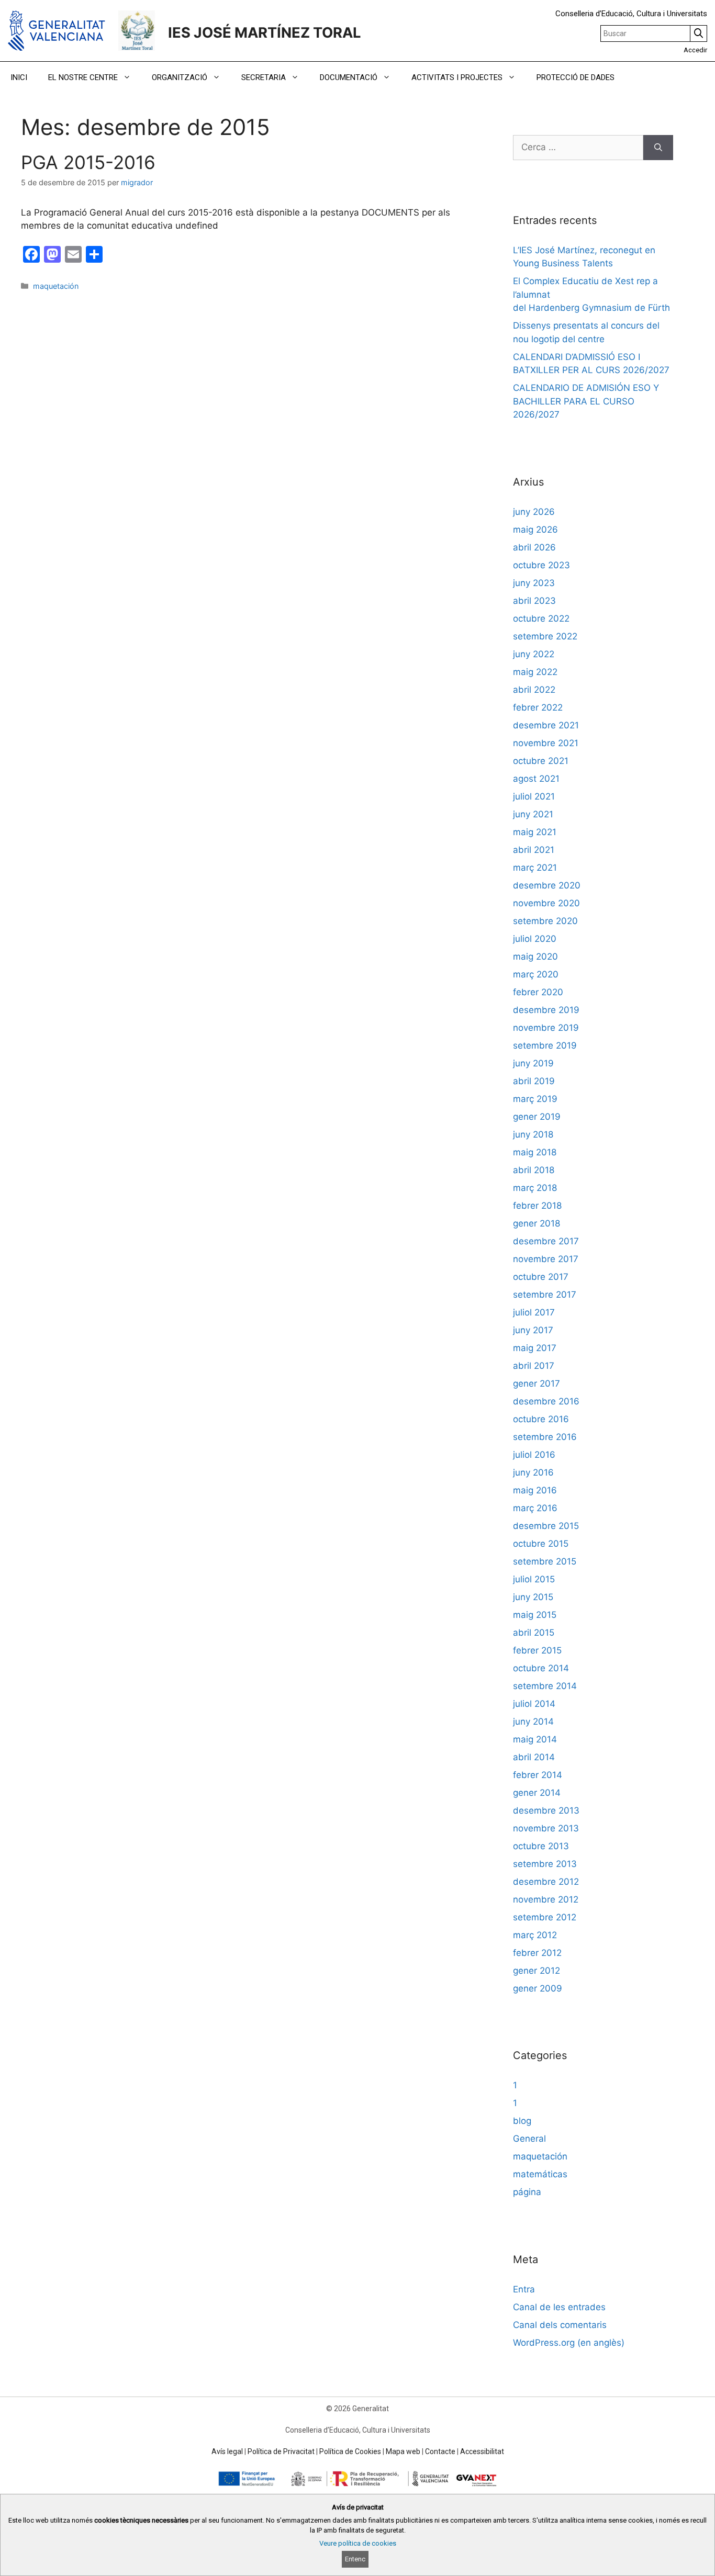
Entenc (355, 2559)
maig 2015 (535, 1615)
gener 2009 (538, 1988)
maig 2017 (535, 1348)
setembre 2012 (545, 1917)
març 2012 (535, 1935)
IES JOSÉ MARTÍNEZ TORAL (265, 33)
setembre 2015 (545, 1561)
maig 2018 (535, 1152)
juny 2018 (533, 1134)
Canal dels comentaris (560, 2325)
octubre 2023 (541, 565)
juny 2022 (534, 654)
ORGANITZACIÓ (180, 77)
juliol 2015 (534, 1579)
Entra (524, 2289)
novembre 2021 (546, 743)
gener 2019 (537, 1117)
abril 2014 (534, 1757)
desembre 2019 (546, 1010)
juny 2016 (533, 1472)
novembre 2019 (546, 1028)
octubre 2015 (541, 1544)
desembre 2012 (546, 1882)
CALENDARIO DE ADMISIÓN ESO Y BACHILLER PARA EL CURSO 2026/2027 (586, 401)
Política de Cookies (350, 2451)
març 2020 (536, 974)
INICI (19, 77)
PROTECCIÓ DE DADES (576, 77)
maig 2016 (535, 1490)
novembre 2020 (546, 903)
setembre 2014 (545, 1686)
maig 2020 (535, 957)
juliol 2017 (534, 1312)
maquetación (56, 286)
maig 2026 (535, 530)
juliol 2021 (534, 796)
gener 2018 (537, 1223)
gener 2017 (537, 1383)
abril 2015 (534, 1633)
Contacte (440, 2451)
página (527, 2192)
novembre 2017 (546, 1259)
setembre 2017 (545, 1295)
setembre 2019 (545, 1045)
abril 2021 (534, 850)
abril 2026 (534, 547)
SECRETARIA (264, 77)
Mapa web (403, 2451)
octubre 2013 (541, 1846)
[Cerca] (658, 148)
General (529, 2139)
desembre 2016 (546, 1401)
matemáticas (540, 2174)
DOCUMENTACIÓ (349, 77)
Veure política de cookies (358, 2543)
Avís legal (227, 2451)
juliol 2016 (534, 1455)
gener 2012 (537, 1971)
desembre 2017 (546, 1241)
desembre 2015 (546, 1526)
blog (522, 2121)
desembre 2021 (546, 725)
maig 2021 (535, 832)
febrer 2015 (537, 1650)
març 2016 (535, 1508)
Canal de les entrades (559, 2307)
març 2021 (535, 868)
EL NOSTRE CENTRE (83, 77)
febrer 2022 (538, 707)
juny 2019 (533, 1063)
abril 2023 (534, 601)
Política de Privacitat (281, 2451)
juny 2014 (533, 1722)
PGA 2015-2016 (88, 162)
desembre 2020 (547, 885)
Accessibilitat (482, 2451)
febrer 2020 (538, 992)
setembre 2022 (545, 636)
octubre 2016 (541, 1419)
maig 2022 (535, 672)
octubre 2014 (541, 1668)
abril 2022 (534, 690)
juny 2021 (533, 814)
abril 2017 (534, 1366)
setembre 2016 (545, 1437)
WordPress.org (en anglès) (569, 2343)
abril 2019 (534, 1081)
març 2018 (535, 1188)
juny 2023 (534, 583)
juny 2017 (533, 1330)
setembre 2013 (545, 1864)
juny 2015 (533, 1597)
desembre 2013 (546, 1810)
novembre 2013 (546, 1828)
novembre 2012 (546, 1899)
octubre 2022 (541, 618)
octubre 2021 (541, 761)
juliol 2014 (534, 1704)
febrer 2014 (538, 1775)
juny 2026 (534, 512)
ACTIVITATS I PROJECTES (457, 77)
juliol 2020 (535, 939)
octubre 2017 (541, 1277)
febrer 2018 (537, 1206)
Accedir (695, 50)
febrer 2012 (537, 1953)
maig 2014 (535, 1739)
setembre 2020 (545, 921)
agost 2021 (536, 779)
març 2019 (535, 1099)
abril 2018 (534, 1170)
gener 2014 (537, 1793)
